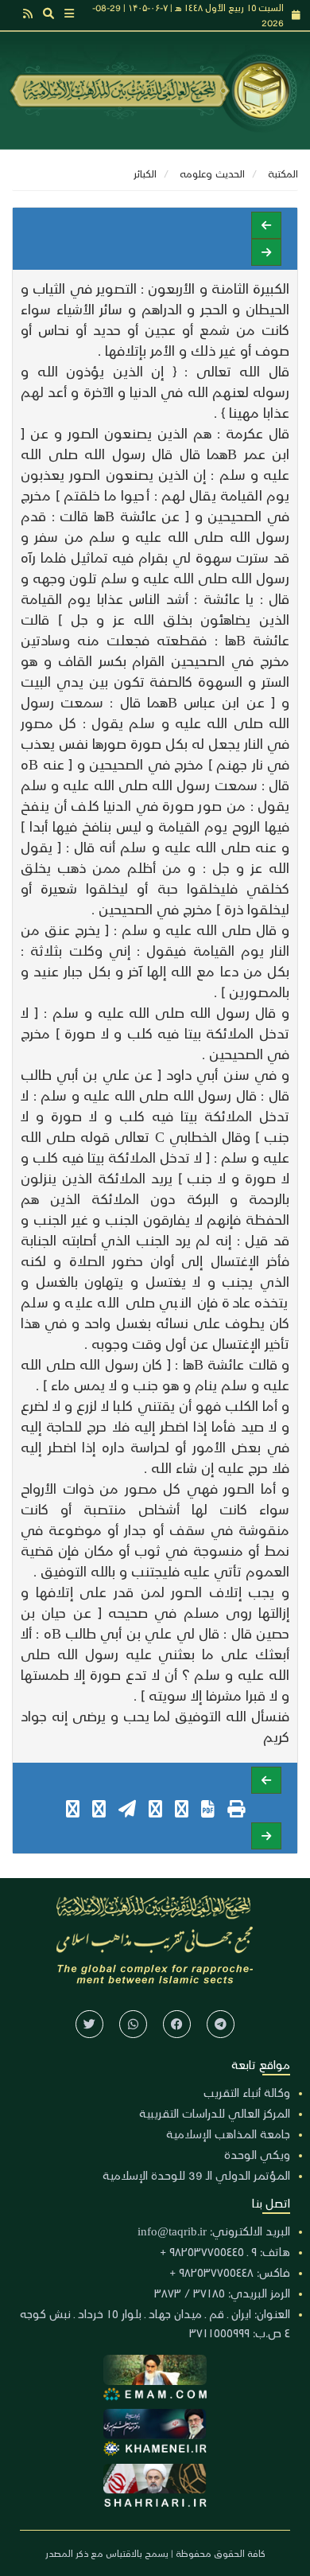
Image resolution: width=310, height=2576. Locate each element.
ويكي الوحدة (257, 2154)
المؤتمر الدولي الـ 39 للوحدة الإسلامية (196, 2175)
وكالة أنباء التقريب (247, 2092)
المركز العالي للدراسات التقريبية (215, 2113)
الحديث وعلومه (212, 173)
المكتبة (283, 173)
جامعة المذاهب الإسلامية (228, 2134)
